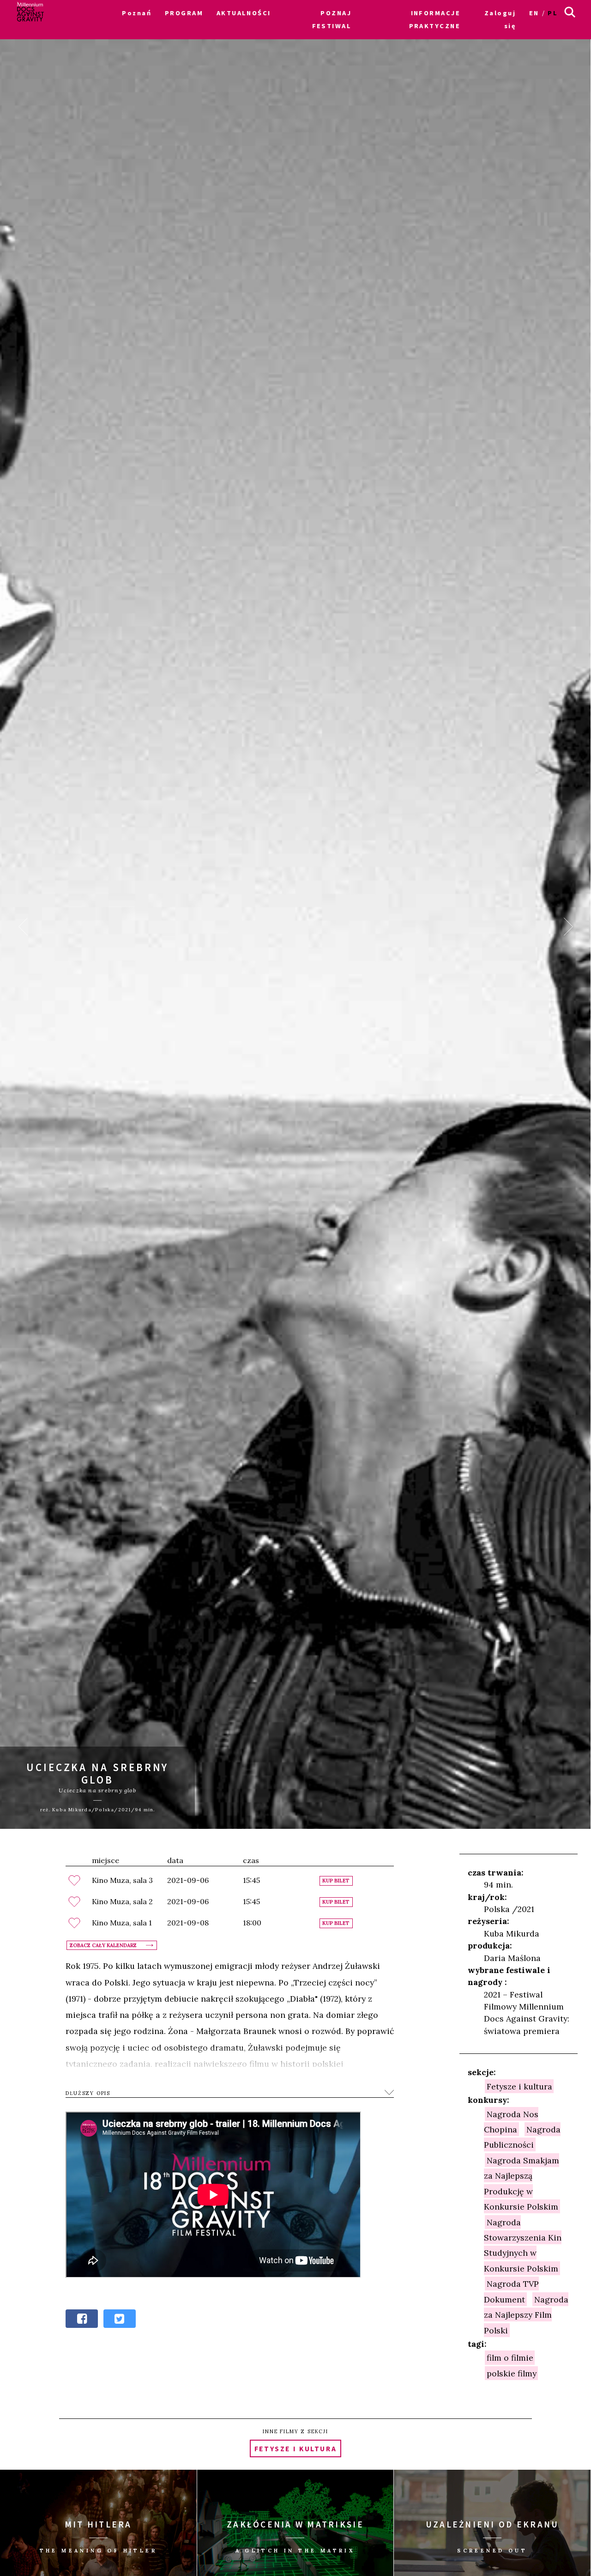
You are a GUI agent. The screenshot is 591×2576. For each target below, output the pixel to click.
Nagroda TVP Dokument (511, 2291)
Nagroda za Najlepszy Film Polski (526, 2314)
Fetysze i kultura (519, 2086)
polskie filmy (512, 2373)
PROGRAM (184, 13)
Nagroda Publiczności (522, 2137)
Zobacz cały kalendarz (103, 1945)
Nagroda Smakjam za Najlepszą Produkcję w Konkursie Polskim (522, 2183)
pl (553, 13)
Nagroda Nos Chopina (511, 2121)
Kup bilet (336, 1881)
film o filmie (510, 2358)
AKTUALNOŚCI (244, 13)
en (534, 13)
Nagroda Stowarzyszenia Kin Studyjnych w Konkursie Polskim (523, 2245)
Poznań (137, 13)
